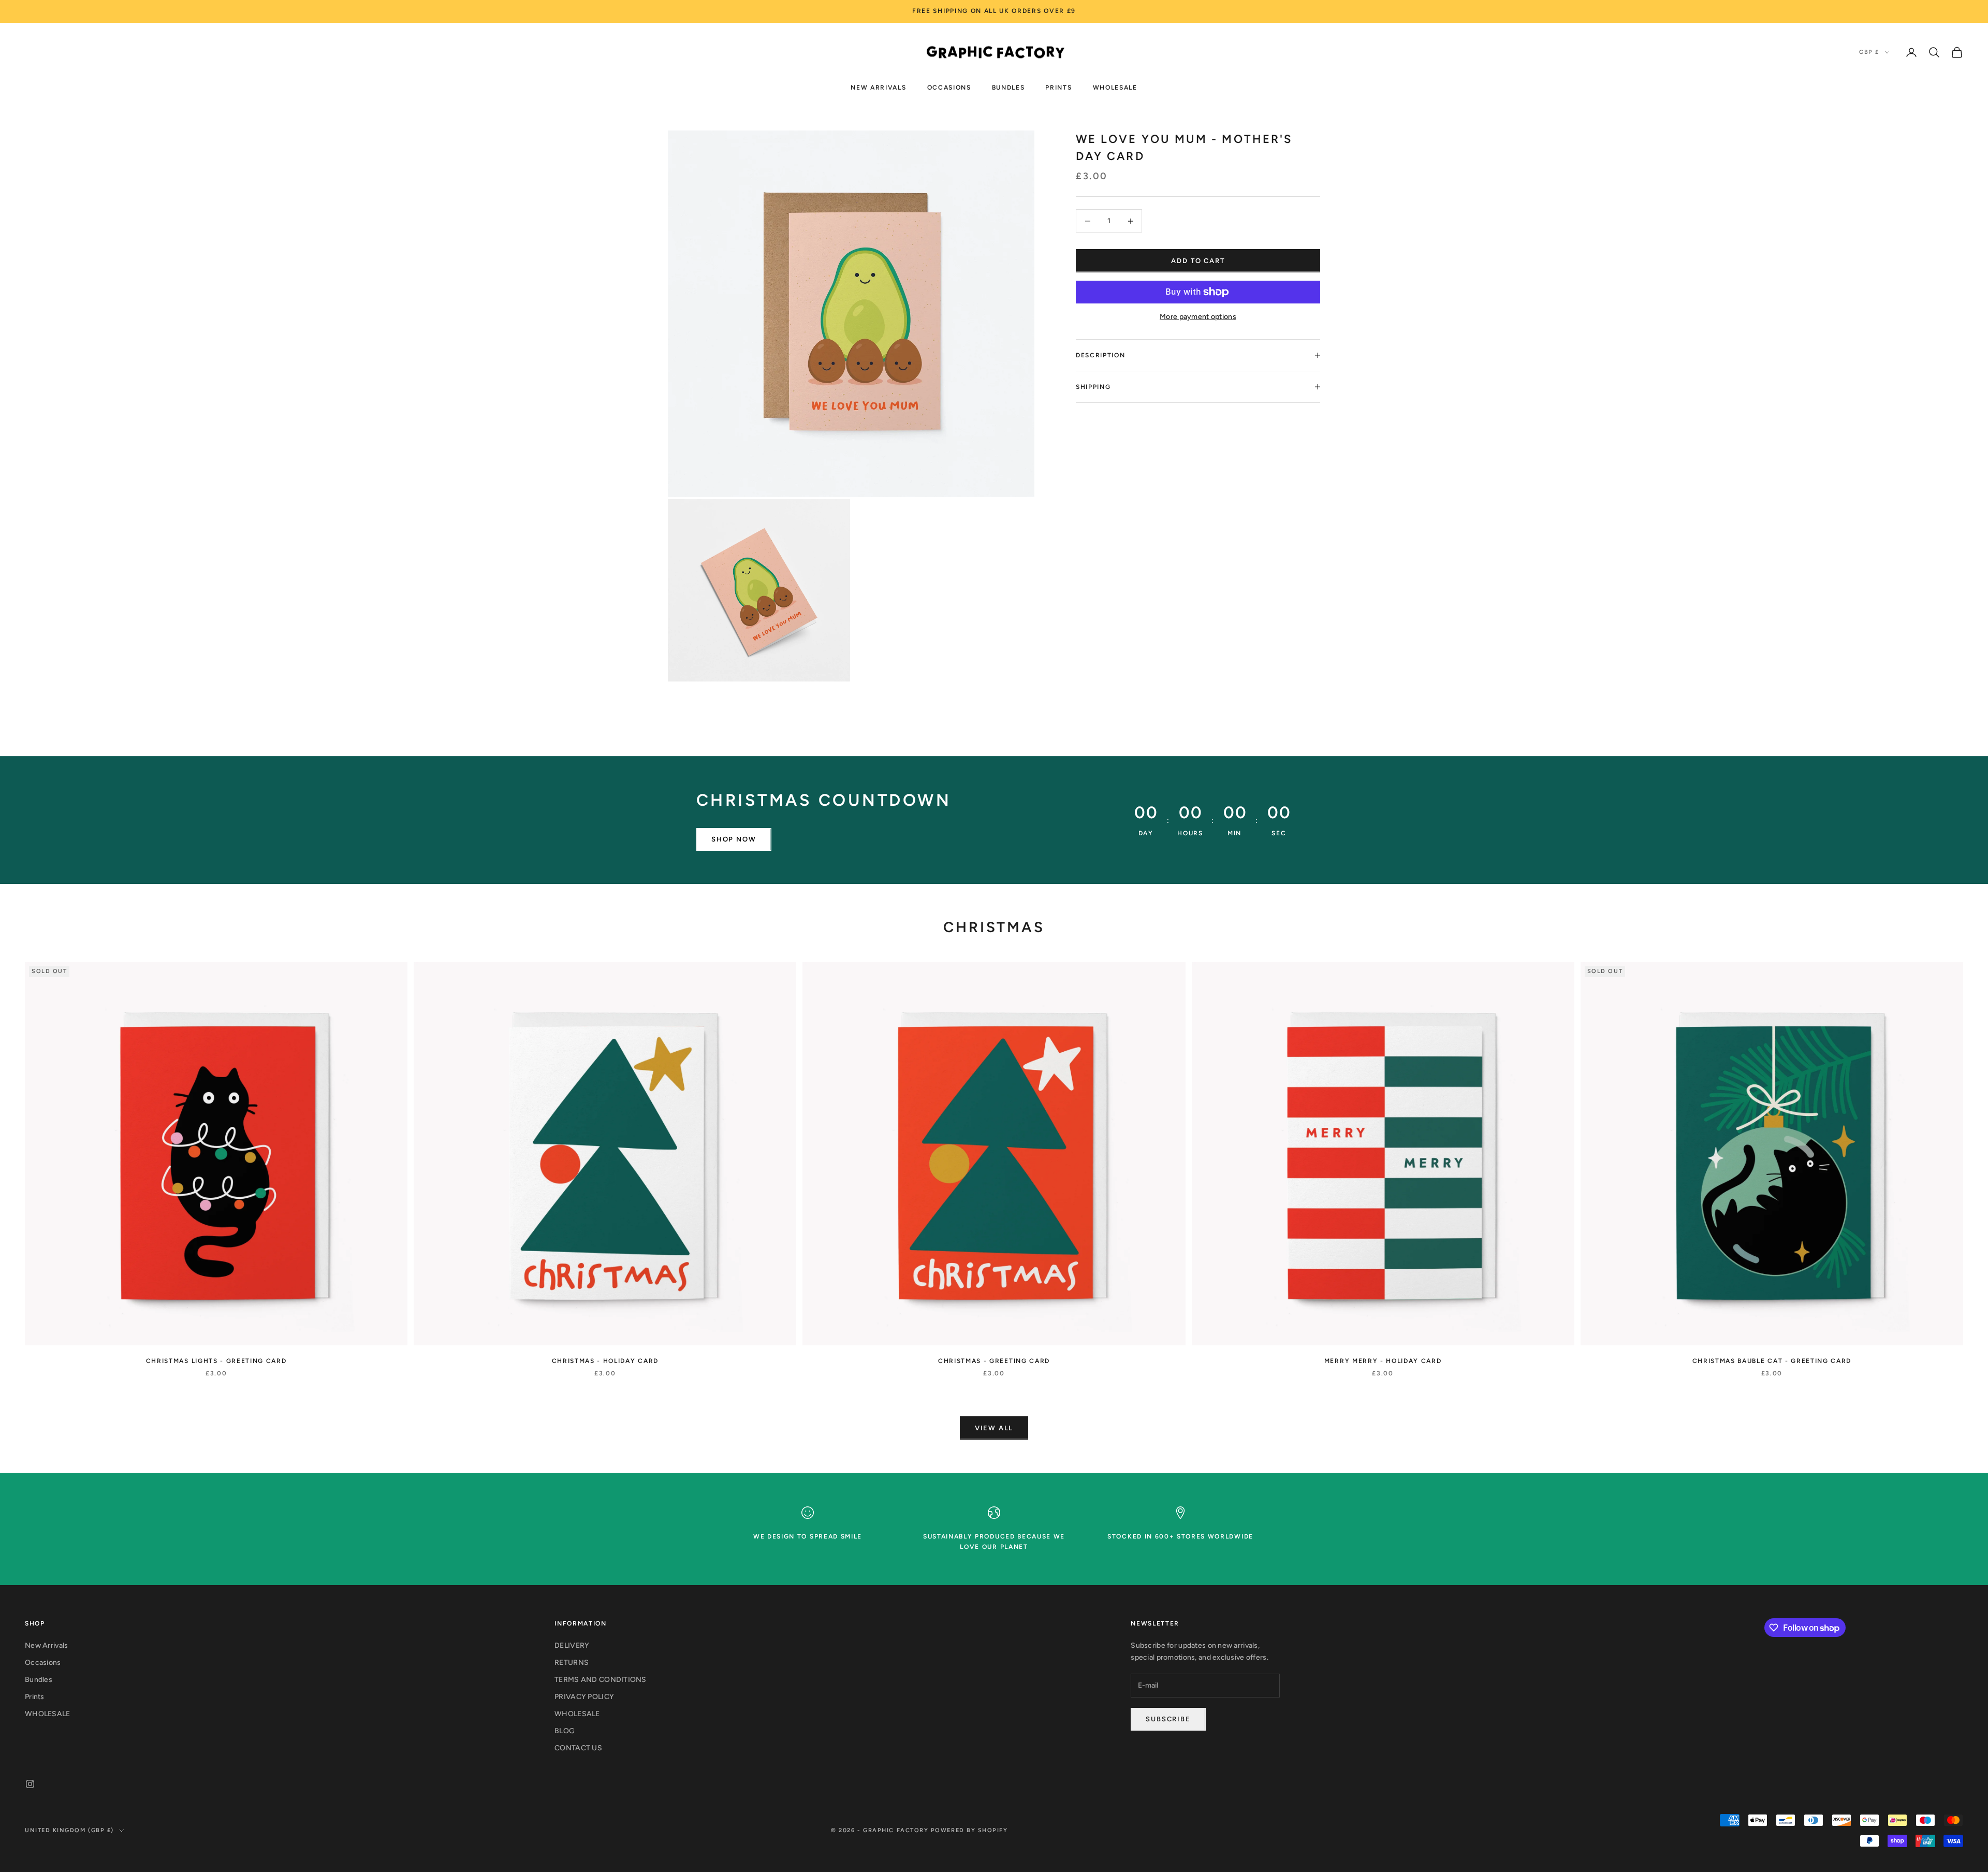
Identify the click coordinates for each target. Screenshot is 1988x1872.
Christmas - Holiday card (605, 1361)
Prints (1058, 87)
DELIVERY (572, 1645)
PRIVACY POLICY (584, 1697)
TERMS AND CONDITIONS (601, 1680)
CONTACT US (578, 1748)
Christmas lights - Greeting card (216, 1361)
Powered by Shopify (969, 1830)
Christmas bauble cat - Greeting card (1772, 1361)
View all (994, 1428)
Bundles (1008, 87)
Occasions (949, 87)
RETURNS (572, 1663)
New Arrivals (878, 87)
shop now (734, 839)
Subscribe (1168, 1719)
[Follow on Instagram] (30, 1784)
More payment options (1198, 317)
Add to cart (1198, 261)
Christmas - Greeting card (994, 1361)
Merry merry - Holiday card (1383, 1361)
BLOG (565, 1731)
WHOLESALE (1115, 87)
